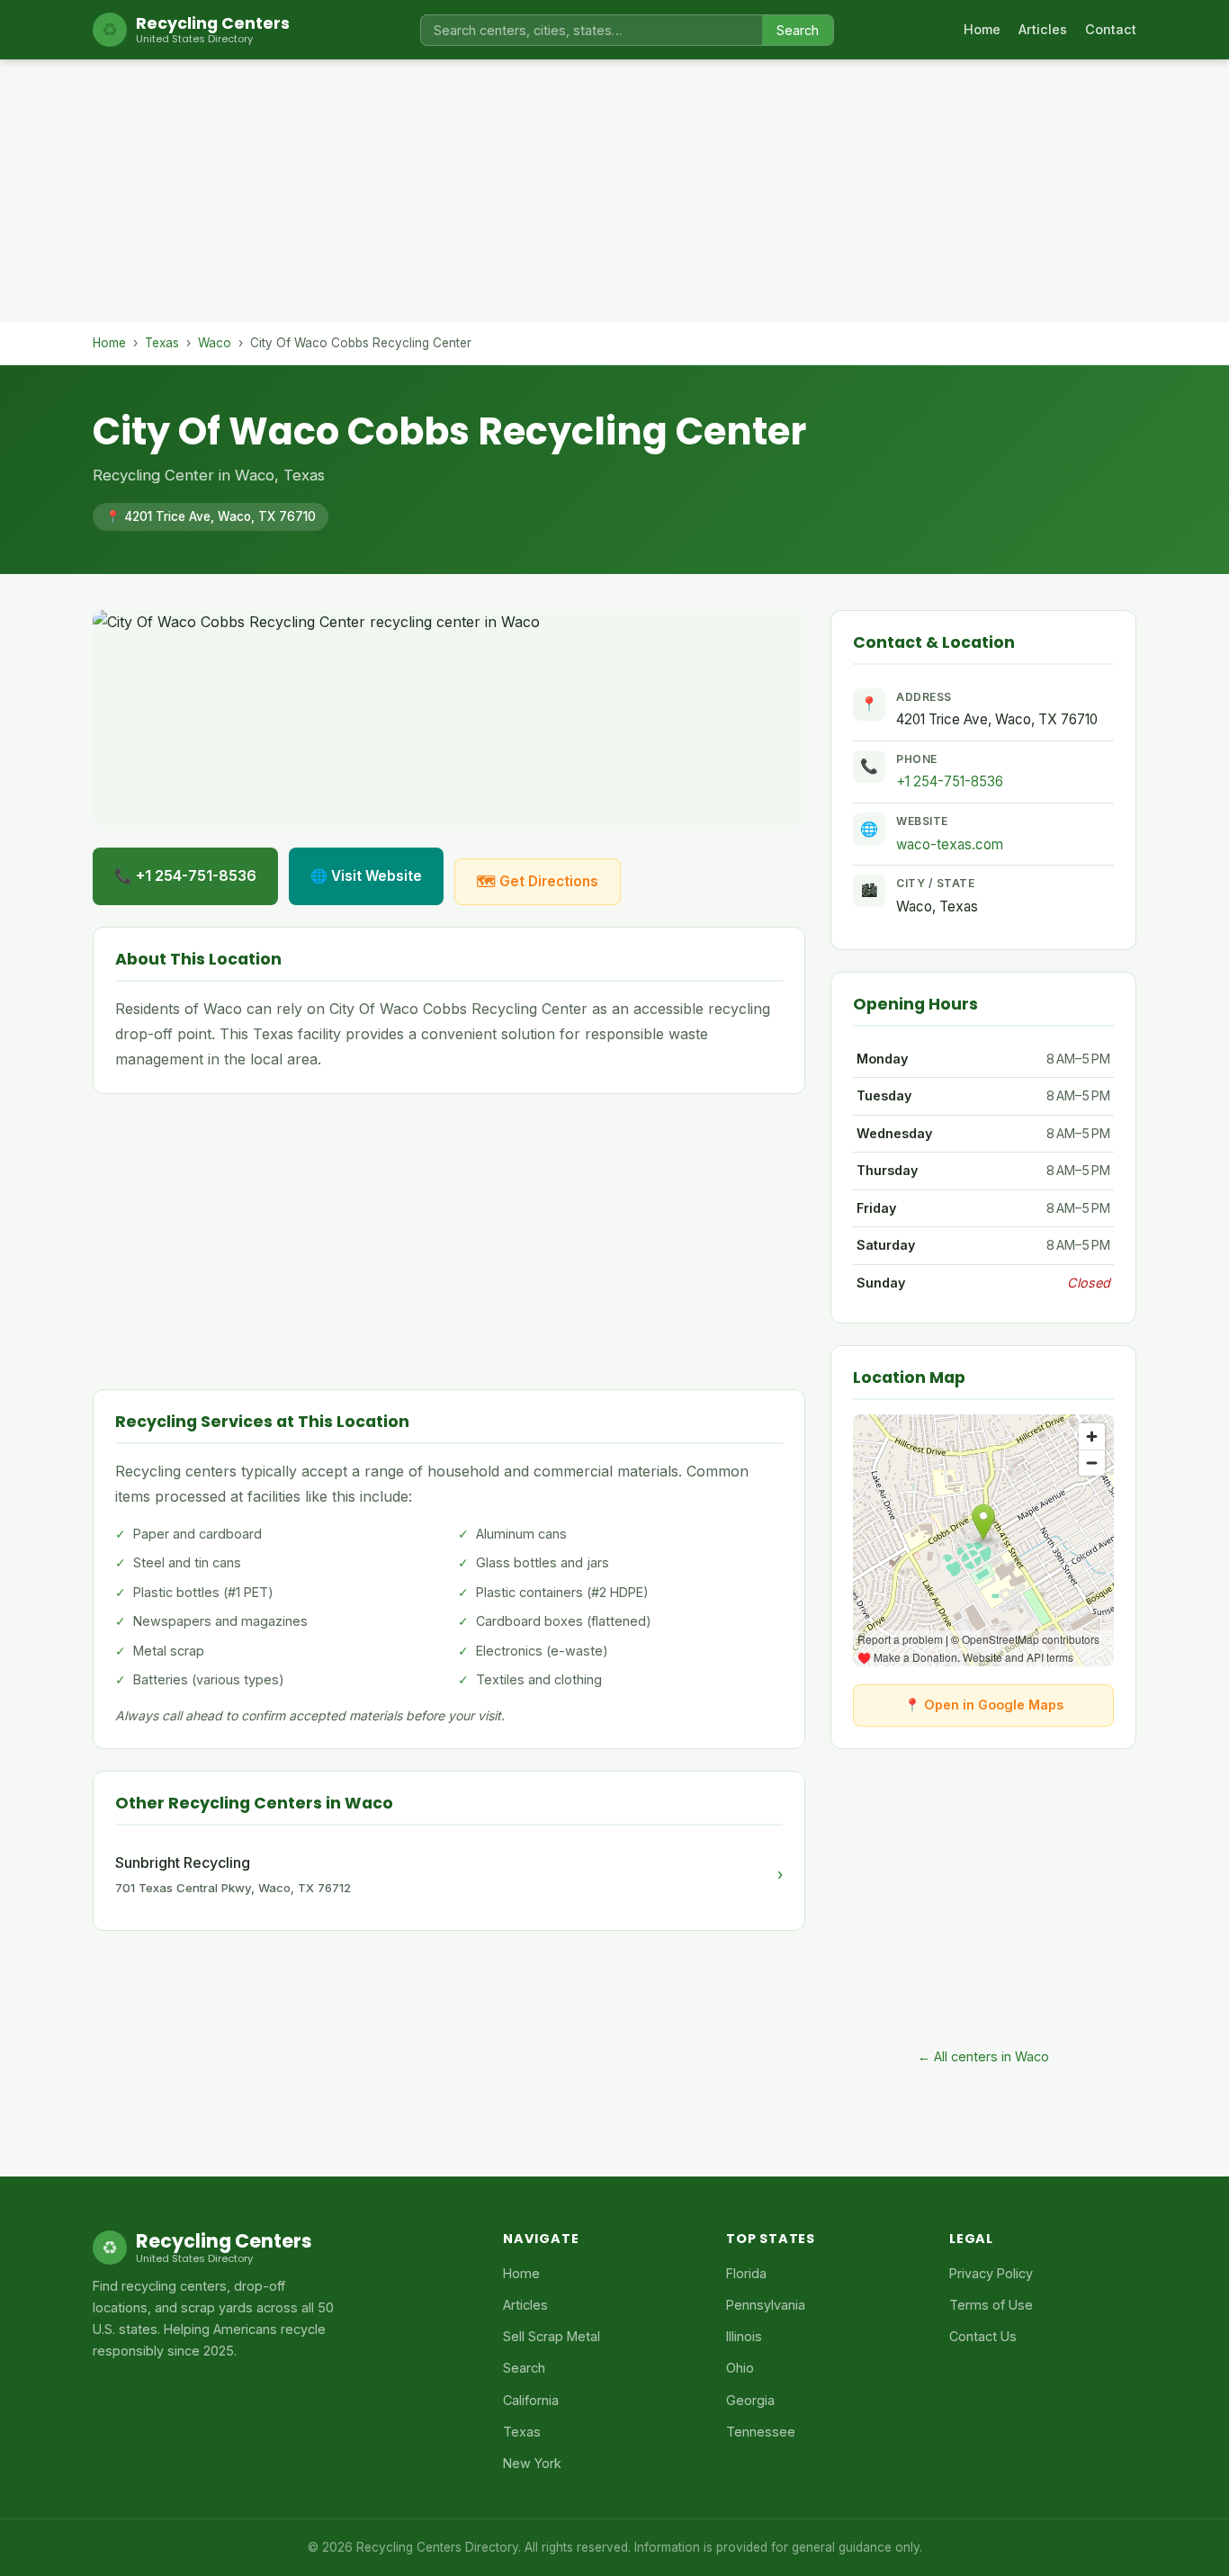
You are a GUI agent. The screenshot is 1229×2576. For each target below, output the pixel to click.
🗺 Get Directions (538, 881)
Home (982, 29)
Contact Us (983, 2336)
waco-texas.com (950, 844)
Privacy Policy (991, 2273)
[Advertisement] (614, 196)
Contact (1111, 29)
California (531, 2400)
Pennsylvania (766, 2305)
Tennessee (761, 2432)
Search (798, 30)
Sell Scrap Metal (552, 2336)
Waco (215, 343)
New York (532, 2463)
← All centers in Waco (983, 2056)
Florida (746, 2273)
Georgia (750, 2400)
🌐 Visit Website (366, 876)
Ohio (740, 2368)
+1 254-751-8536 (950, 781)
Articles (1043, 29)
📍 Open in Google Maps (984, 1705)
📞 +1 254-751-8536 (185, 875)
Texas (162, 343)
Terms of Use (991, 2305)
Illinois (744, 2336)
